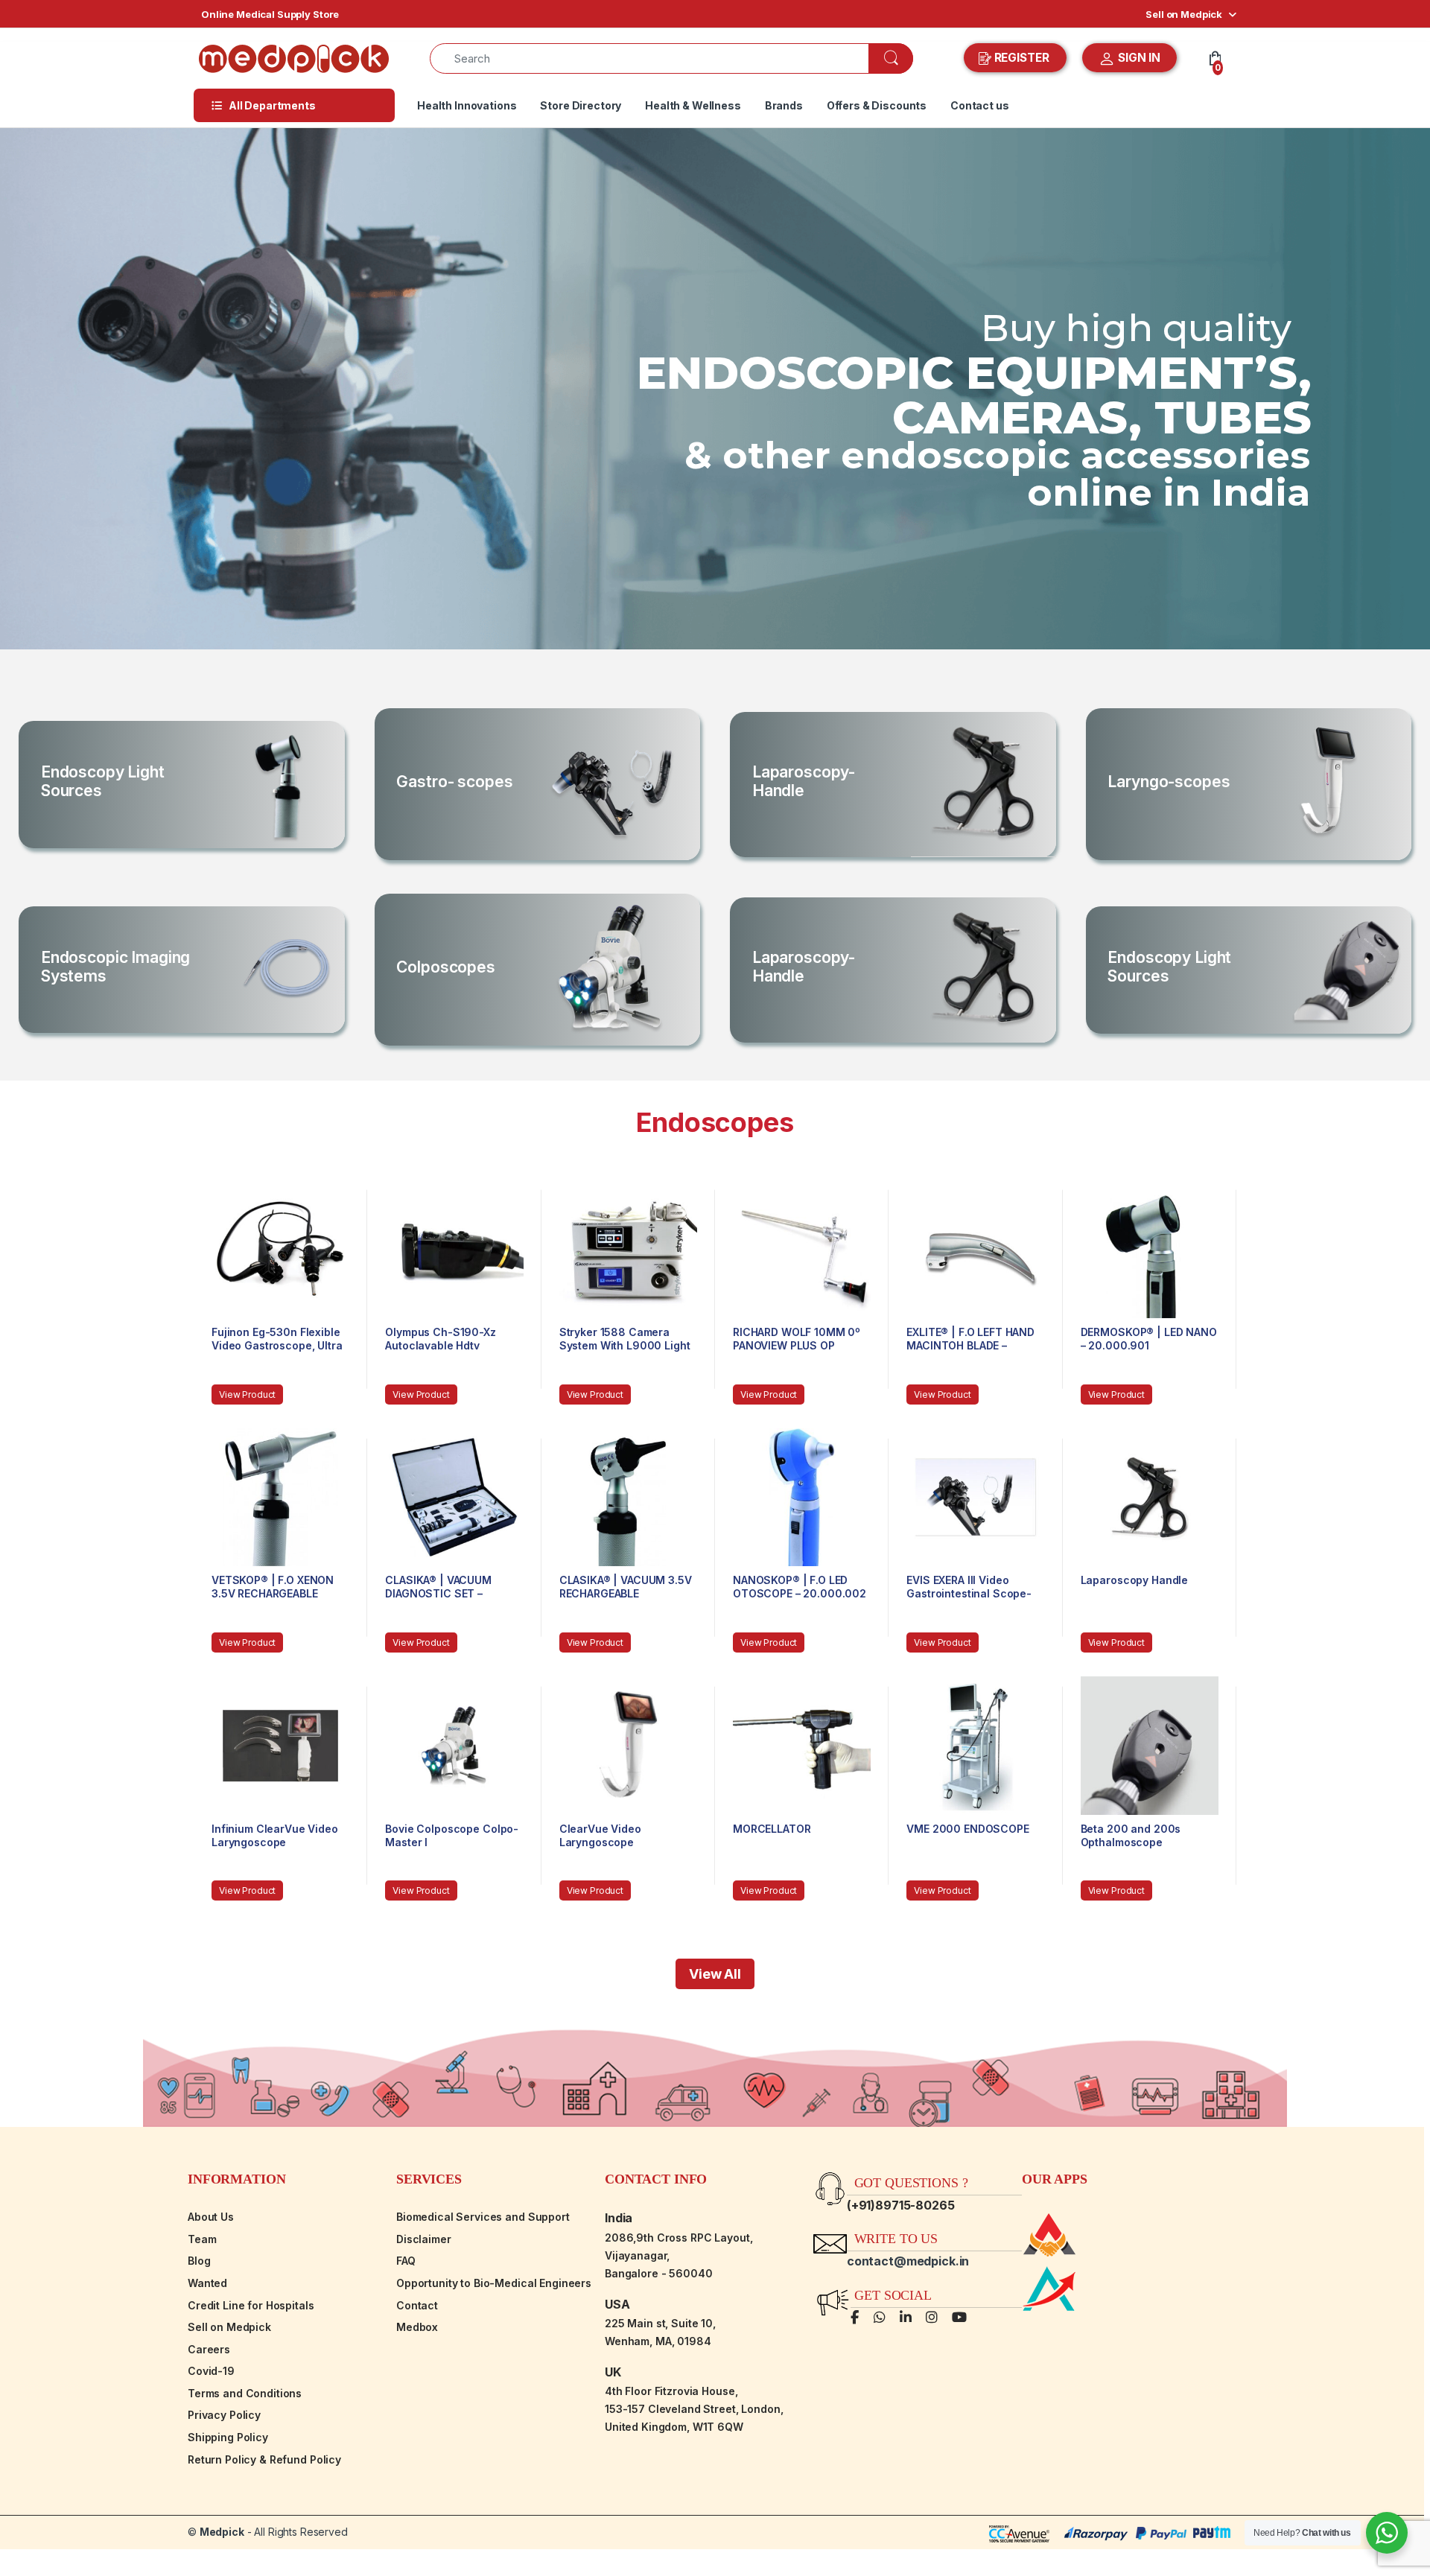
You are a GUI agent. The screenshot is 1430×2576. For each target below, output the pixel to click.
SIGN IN (1138, 58)
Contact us (980, 105)
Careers (209, 2349)
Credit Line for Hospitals (251, 2305)
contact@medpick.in (908, 2261)
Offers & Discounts (877, 105)
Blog (199, 2261)
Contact (417, 2305)
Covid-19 (211, 2371)
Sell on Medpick (1184, 14)
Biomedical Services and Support (483, 2217)
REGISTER (1022, 58)
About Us (211, 2217)
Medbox (417, 2327)
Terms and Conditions (245, 2393)
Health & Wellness (693, 105)
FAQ (406, 2261)
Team (202, 2239)
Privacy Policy (224, 2415)
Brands (784, 105)
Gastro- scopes (454, 782)
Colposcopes (445, 967)
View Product (247, 1394)
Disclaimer (424, 2239)
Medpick (222, 2532)
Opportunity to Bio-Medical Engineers (494, 2283)
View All (715, 1974)
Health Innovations (467, 105)
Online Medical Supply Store (270, 14)
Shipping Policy (228, 2437)
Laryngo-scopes (1169, 782)
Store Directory (581, 105)
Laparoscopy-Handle (804, 781)
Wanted (207, 2283)
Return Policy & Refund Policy (264, 2459)
